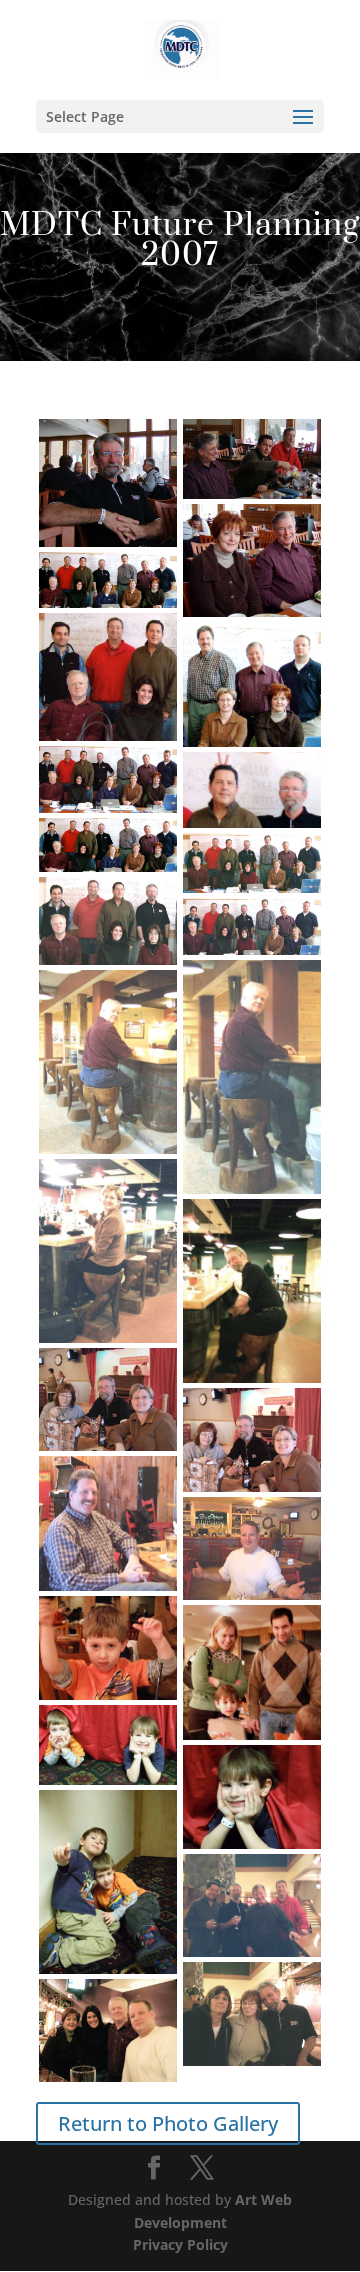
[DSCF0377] (108, 1251)
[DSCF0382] (252, 1549)
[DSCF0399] (108, 2030)
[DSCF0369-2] (108, 677)
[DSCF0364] (252, 459)
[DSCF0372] (108, 920)
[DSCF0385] (108, 1648)
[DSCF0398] (252, 2014)
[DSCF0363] (108, 483)
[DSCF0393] (108, 1745)
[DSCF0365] (252, 560)
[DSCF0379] (108, 1400)
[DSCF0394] (252, 1797)
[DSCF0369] (252, 684)
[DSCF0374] (252, 1077)
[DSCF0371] (108, 845)
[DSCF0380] (252, 1440)
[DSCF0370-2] (108, 779)
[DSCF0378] (252, 1291)
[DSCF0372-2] (252, 863)
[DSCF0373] (252, 926)
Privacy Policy (180, 2244)
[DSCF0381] (108, 1523)
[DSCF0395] (108, 1882)
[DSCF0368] (108, 580)
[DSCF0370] (252, 790)
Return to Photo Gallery (168, 2123)
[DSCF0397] (252, 1906)
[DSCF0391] (252, 1672)
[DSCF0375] (108, 1062)
